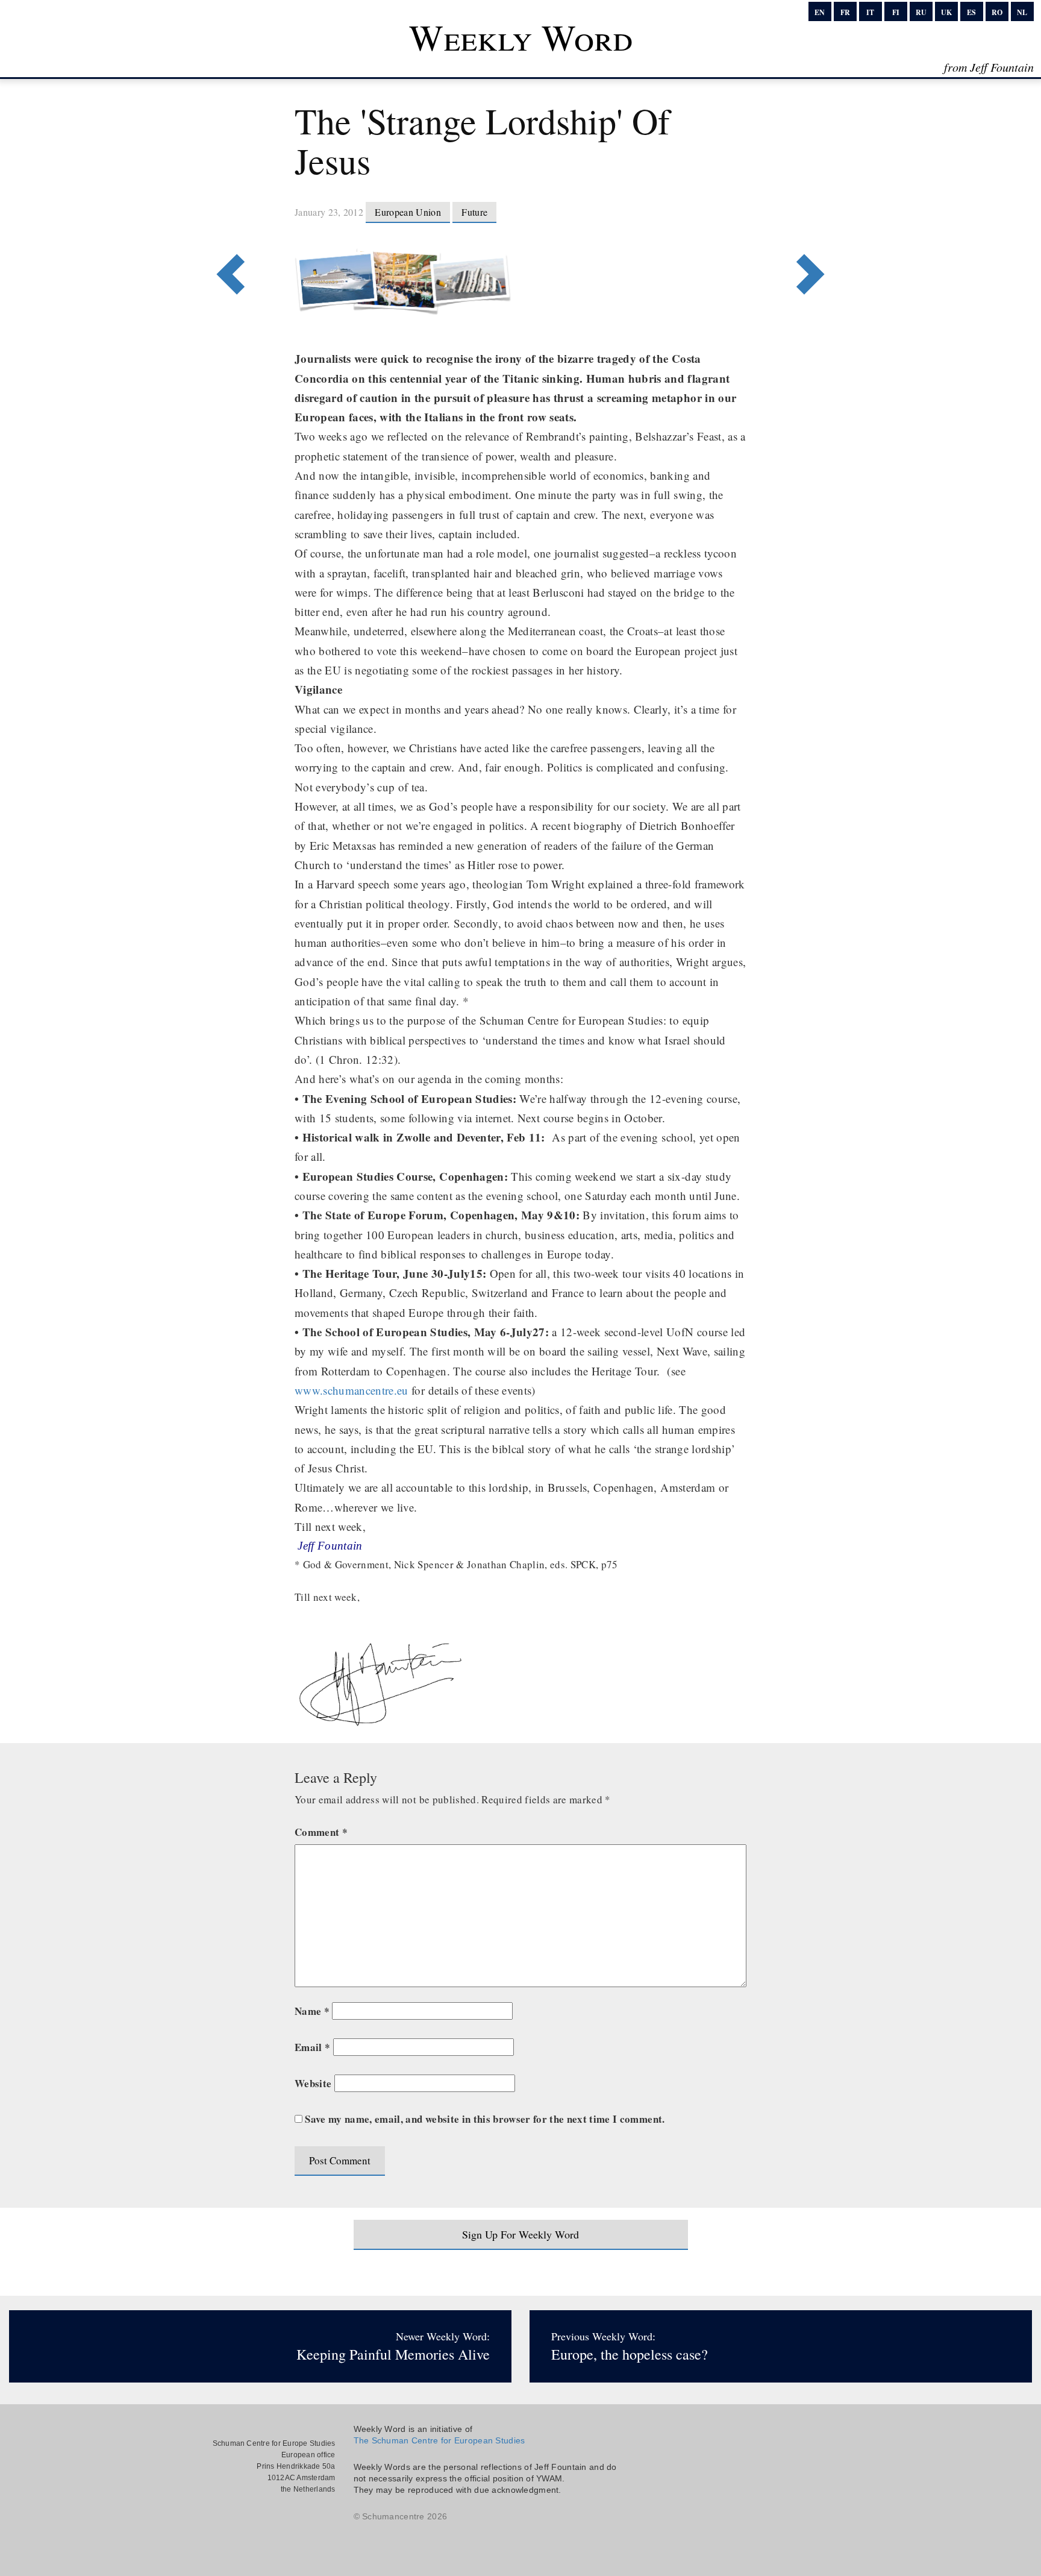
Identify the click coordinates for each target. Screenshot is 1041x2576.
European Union (408, 212)
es (971, 12)
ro (997, 12)
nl (1022, 12)
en (820, 12)
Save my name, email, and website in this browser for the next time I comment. (485, 2119)
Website (313, 2083)
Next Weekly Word (227, 225)
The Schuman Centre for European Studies (439, 2440)
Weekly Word (521, 37)
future (474, 212)
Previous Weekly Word (814, 225)
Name (312, 2011)
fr (845, 12)
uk (946, 12)
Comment (321, 1832)
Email (312, 2047)
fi (896, 12)
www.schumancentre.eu (352, 1390)
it (870, 12)
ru (921, 12)
